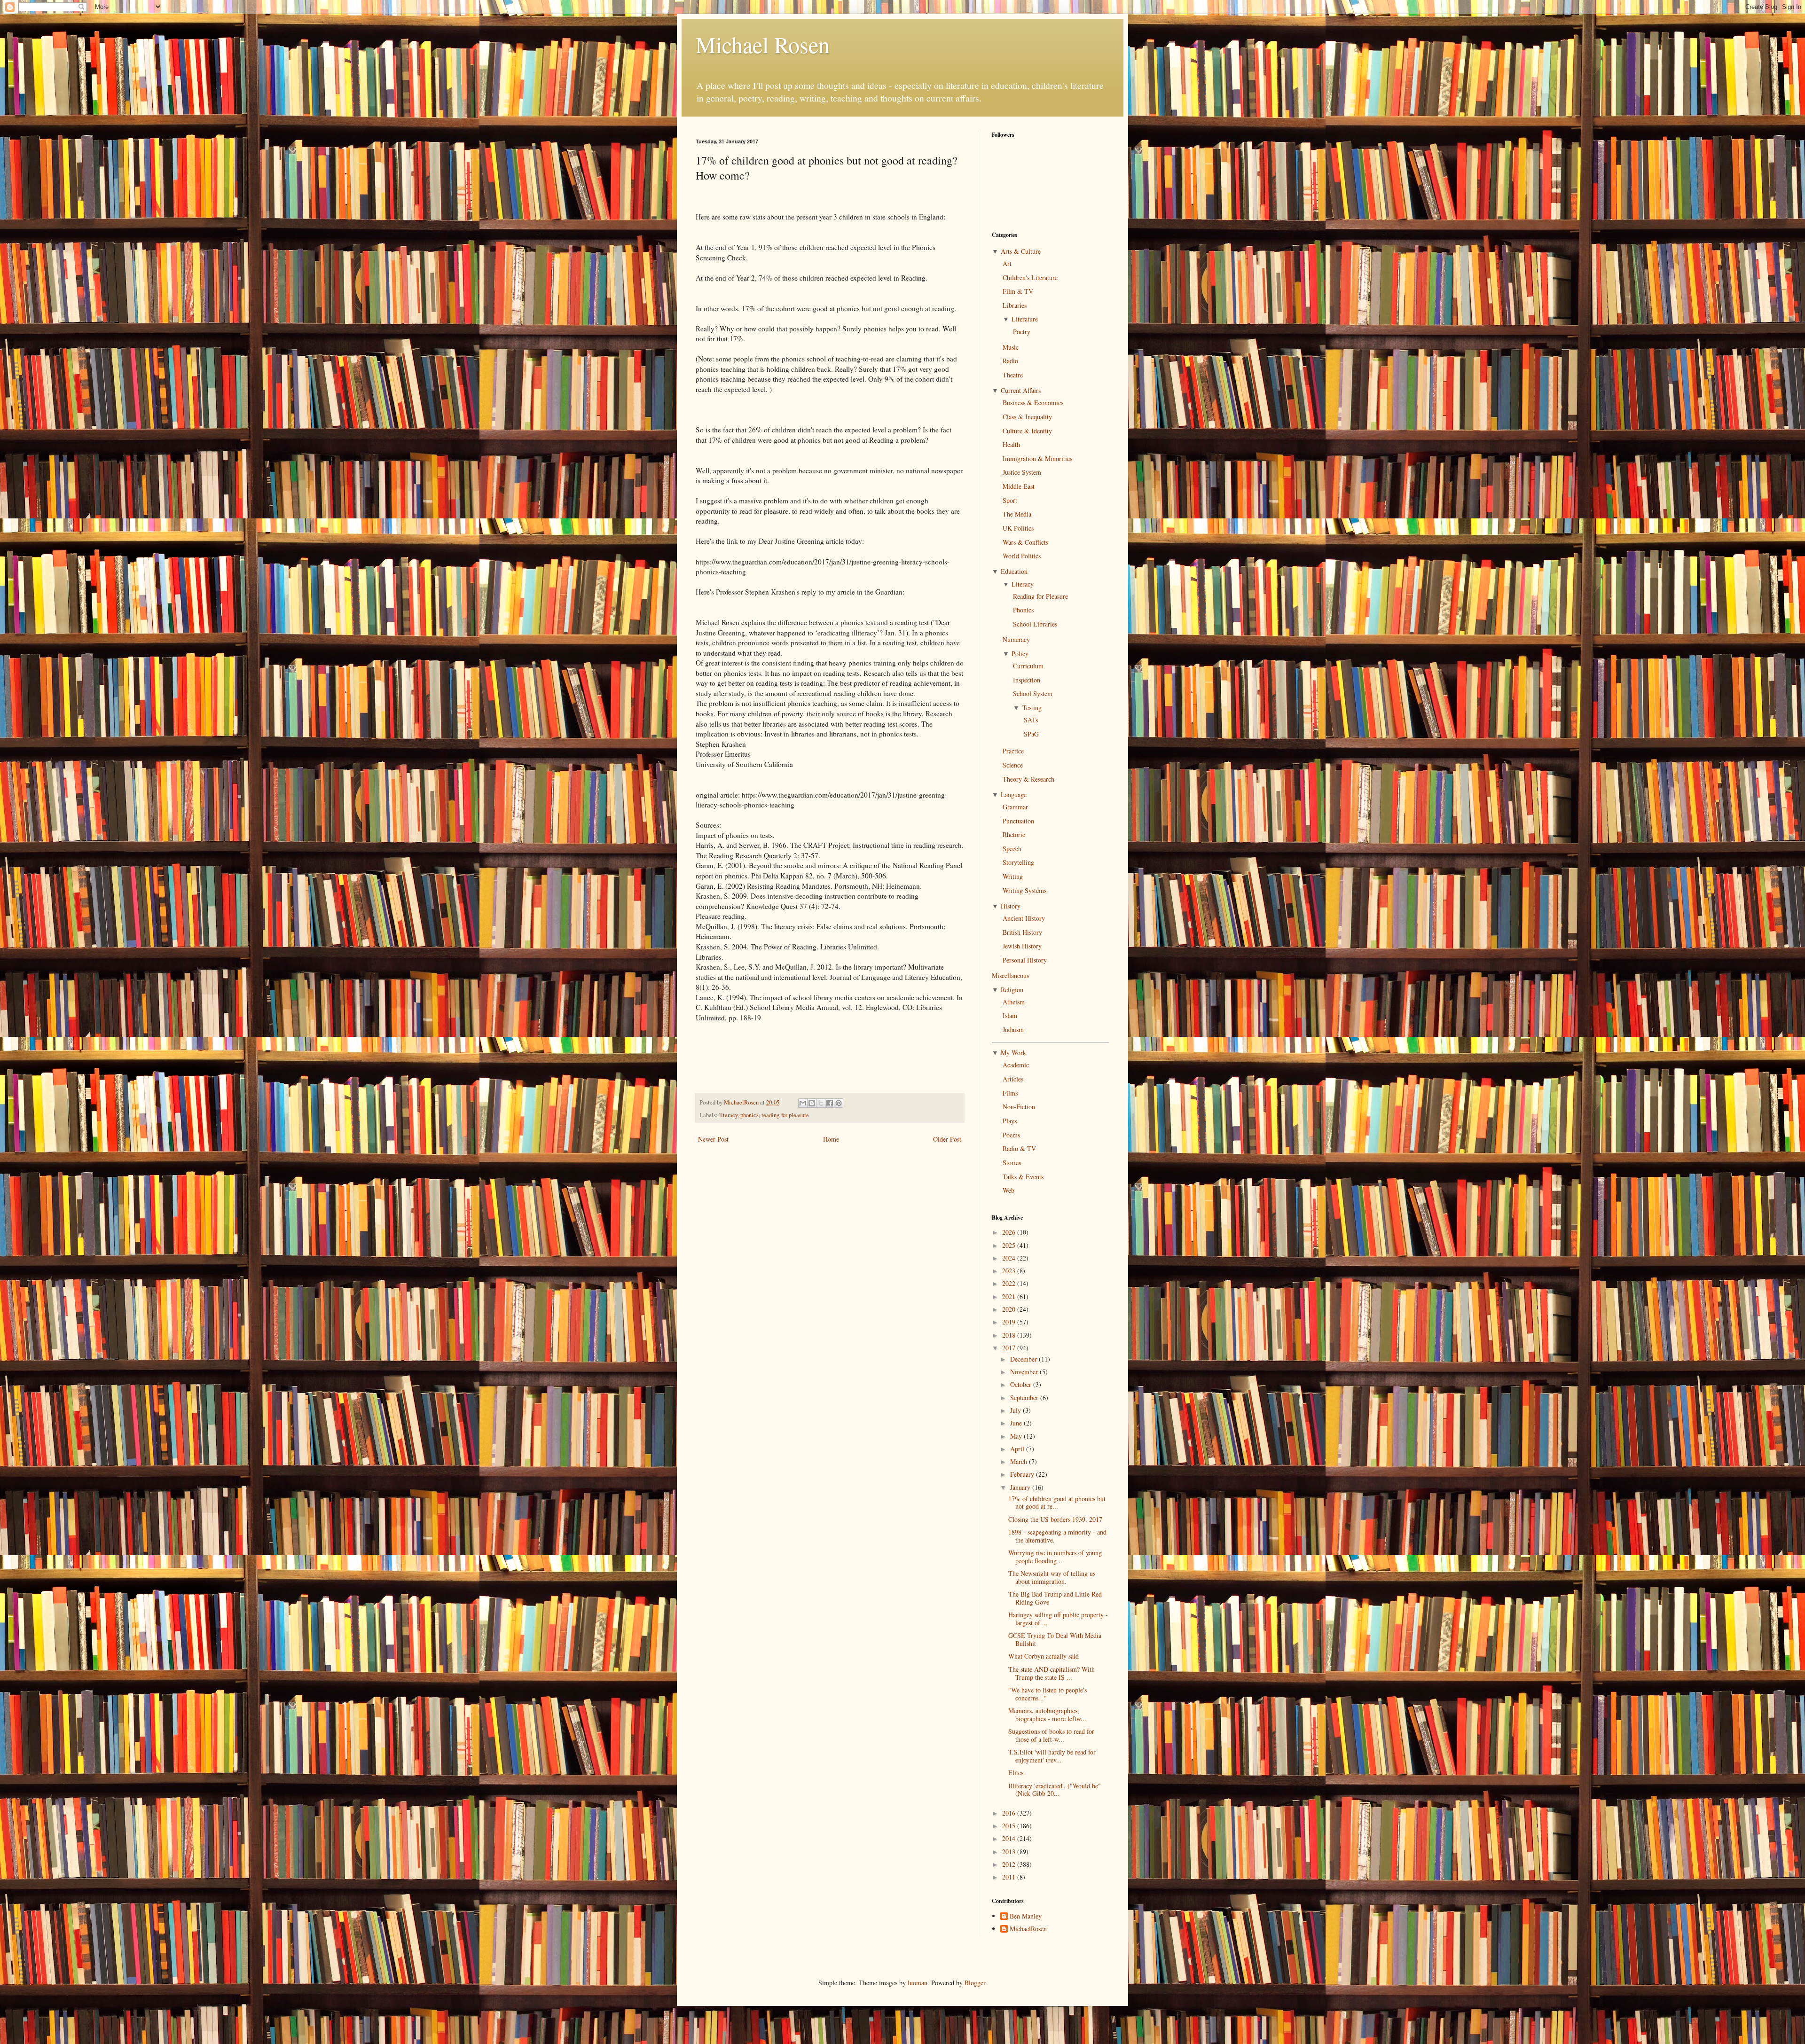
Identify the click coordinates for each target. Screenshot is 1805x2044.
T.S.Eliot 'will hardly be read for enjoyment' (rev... (1052, 1756)
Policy (1020, 654)
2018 (1010, 1335)
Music (1011, 347)
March (1020, 1461)
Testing (1032, 708)
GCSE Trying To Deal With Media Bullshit (1055, 1639)
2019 (1010, 1322)
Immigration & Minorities (1037, 458)
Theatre (1013, 375)
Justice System (1022, 472)
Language (1014, 795)
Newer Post (713, 1139)
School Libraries (1035, 624)
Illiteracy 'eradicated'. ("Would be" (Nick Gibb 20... (1055, 1790)
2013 (1010, 1852)
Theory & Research (1028, 779)
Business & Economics (1033, 403)
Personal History (1025, 960)
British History (1022, 932)
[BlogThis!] (812, 1103)
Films (1010, 1093)
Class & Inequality (1027, 417)
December (1024, 1359)
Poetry (1022, 332)
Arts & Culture (1021, 251)
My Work (1013, 1053)
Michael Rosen (763, 44)
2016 (1010, 1813)
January (1021, 1487)
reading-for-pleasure (785, 1115)
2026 (1010, 1232)
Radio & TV (1019, 1148)
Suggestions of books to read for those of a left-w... (1051, 1735)
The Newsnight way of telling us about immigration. (1052, 1577)
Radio (1010, 361)
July (1016, 1410)
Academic (1016, 1065)
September (1025, 1398)
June (1017, 1423)
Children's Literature (1030, 278)
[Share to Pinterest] (839, 1103)
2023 (1010, 1271)
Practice (1013, 751)
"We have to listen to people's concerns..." (1048, 1694)
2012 (1010, 1864)
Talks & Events (1023, 1177)
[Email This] (803, 1103)
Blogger (975, 1983)
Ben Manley (1026, 1916)
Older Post (947, 1139)
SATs (1031, 720)
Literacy (1023, 584)
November (1025, 1372)
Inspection (1027, 680)
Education (1014, 571)
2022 (1010, 1283)
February (1023, 1474)
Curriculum (1028, 666)
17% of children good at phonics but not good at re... (1057, 1503)
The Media (1017, 514)
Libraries (1015, 305)
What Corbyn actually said (1044, 1656)
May (1017, 1436)
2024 (1010, 1258)
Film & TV (1018, 291)
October (1022, 1384)
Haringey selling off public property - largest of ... (1058, 1619)
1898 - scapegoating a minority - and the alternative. (1057, 1536)
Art (1007, 263)
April (1018, 1449)
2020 (1010, 1309)
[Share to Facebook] (830, 1103)
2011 (1010, 1877)
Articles (1013, 1079)
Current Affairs (1021, 390)
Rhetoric (1014, 834)
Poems (1011, 1135)
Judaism (1013, 1030)
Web (1008, 1190)
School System (1033, 693)
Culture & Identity (1027, 431)
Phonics (1023, 610)
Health (1011, 444)
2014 (1010, 1838)
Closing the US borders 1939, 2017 (1055, 1519)
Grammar (1015, 807)
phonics (749, 1115)
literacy (728, 1115)
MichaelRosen (1028, 1929)
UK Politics (1018, 528)
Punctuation (1018, 821)
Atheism (1014, 1002)
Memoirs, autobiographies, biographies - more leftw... (1047, 1715)
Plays (1010, 1121)
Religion (1012, 990)
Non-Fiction (1019, 1107)
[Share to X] (821, 1103)
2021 (1010, 1296)
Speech (1012, 849)
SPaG (1031, 734)
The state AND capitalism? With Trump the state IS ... (1052, 1673)
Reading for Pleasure (1040, 596)
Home (831, 1139)
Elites (1016, 1773)
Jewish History (1022, 946)
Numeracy (1016, 639)
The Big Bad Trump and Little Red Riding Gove (1055, 1598)
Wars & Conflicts (1025, 542)
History (1011, 906)
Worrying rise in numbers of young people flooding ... (1055, 1557)
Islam (1010, 1015)
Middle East (1019, 486)
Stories (1012, 1163)
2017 (1010, 1348)
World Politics (1022, 556)
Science (1013, 765)
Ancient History (1024, 918)
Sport (1010, 500)
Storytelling (1018, 862)
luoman (918, 1983)
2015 (1010, 1826)
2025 (1010, 1245)
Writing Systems (1024, 890)
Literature (1025, 319)
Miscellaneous (1010, 975)
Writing (1013, 876)
